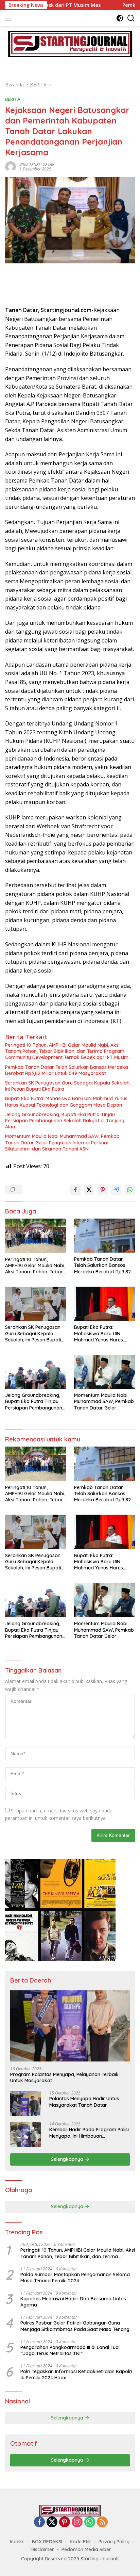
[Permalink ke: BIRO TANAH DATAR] (11, 166)
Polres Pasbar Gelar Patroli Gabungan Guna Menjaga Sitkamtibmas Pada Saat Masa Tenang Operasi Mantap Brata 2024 (75, 2326)
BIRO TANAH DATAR (37, 164)
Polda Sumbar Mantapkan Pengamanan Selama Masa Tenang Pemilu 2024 (75, 2278)
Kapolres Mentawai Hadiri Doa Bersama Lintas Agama (73, 2302)
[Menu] (10, 18)
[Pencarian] (131, 18)
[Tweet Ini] (89, 1190)
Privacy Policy (114, 2542)
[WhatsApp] (90, 2522)
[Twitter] (52, 2522)
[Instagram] (77, 2522)
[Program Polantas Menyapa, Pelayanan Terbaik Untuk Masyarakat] (70, 2026)
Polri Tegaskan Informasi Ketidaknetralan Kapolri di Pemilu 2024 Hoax (76, 2375)
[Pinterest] (65, 2522)
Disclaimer (42, 2549)
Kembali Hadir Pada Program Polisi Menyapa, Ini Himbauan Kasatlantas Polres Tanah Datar (89, 2133)
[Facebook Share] (75, 1190)
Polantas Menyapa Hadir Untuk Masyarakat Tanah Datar (84, 2102)
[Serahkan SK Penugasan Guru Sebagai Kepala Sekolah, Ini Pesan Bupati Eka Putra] (36, 1304)
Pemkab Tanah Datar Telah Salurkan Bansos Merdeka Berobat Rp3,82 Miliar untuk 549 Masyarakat (67, 1070)
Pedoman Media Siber (86, 2549)
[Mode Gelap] (120, 18)
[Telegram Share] (116, 1190)
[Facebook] (39, 2522)
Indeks (17, 2542)
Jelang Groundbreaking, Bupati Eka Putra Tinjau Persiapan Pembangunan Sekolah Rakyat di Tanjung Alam (65, 1121)
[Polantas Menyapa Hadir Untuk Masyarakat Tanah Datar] (25, 2104)
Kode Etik (80, 2542)
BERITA (13, 99)
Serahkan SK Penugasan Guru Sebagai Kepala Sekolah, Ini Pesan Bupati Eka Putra (68, 1086)
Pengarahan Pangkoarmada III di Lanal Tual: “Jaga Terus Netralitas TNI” (71, 2350)
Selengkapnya (68, 2159)
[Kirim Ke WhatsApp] (130, 1190)
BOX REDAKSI (47, 2542)
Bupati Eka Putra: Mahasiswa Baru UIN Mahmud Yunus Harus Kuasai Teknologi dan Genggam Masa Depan (66, 1102)
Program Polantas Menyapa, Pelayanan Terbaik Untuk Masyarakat (64, 2077)
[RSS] (102, 2522)
